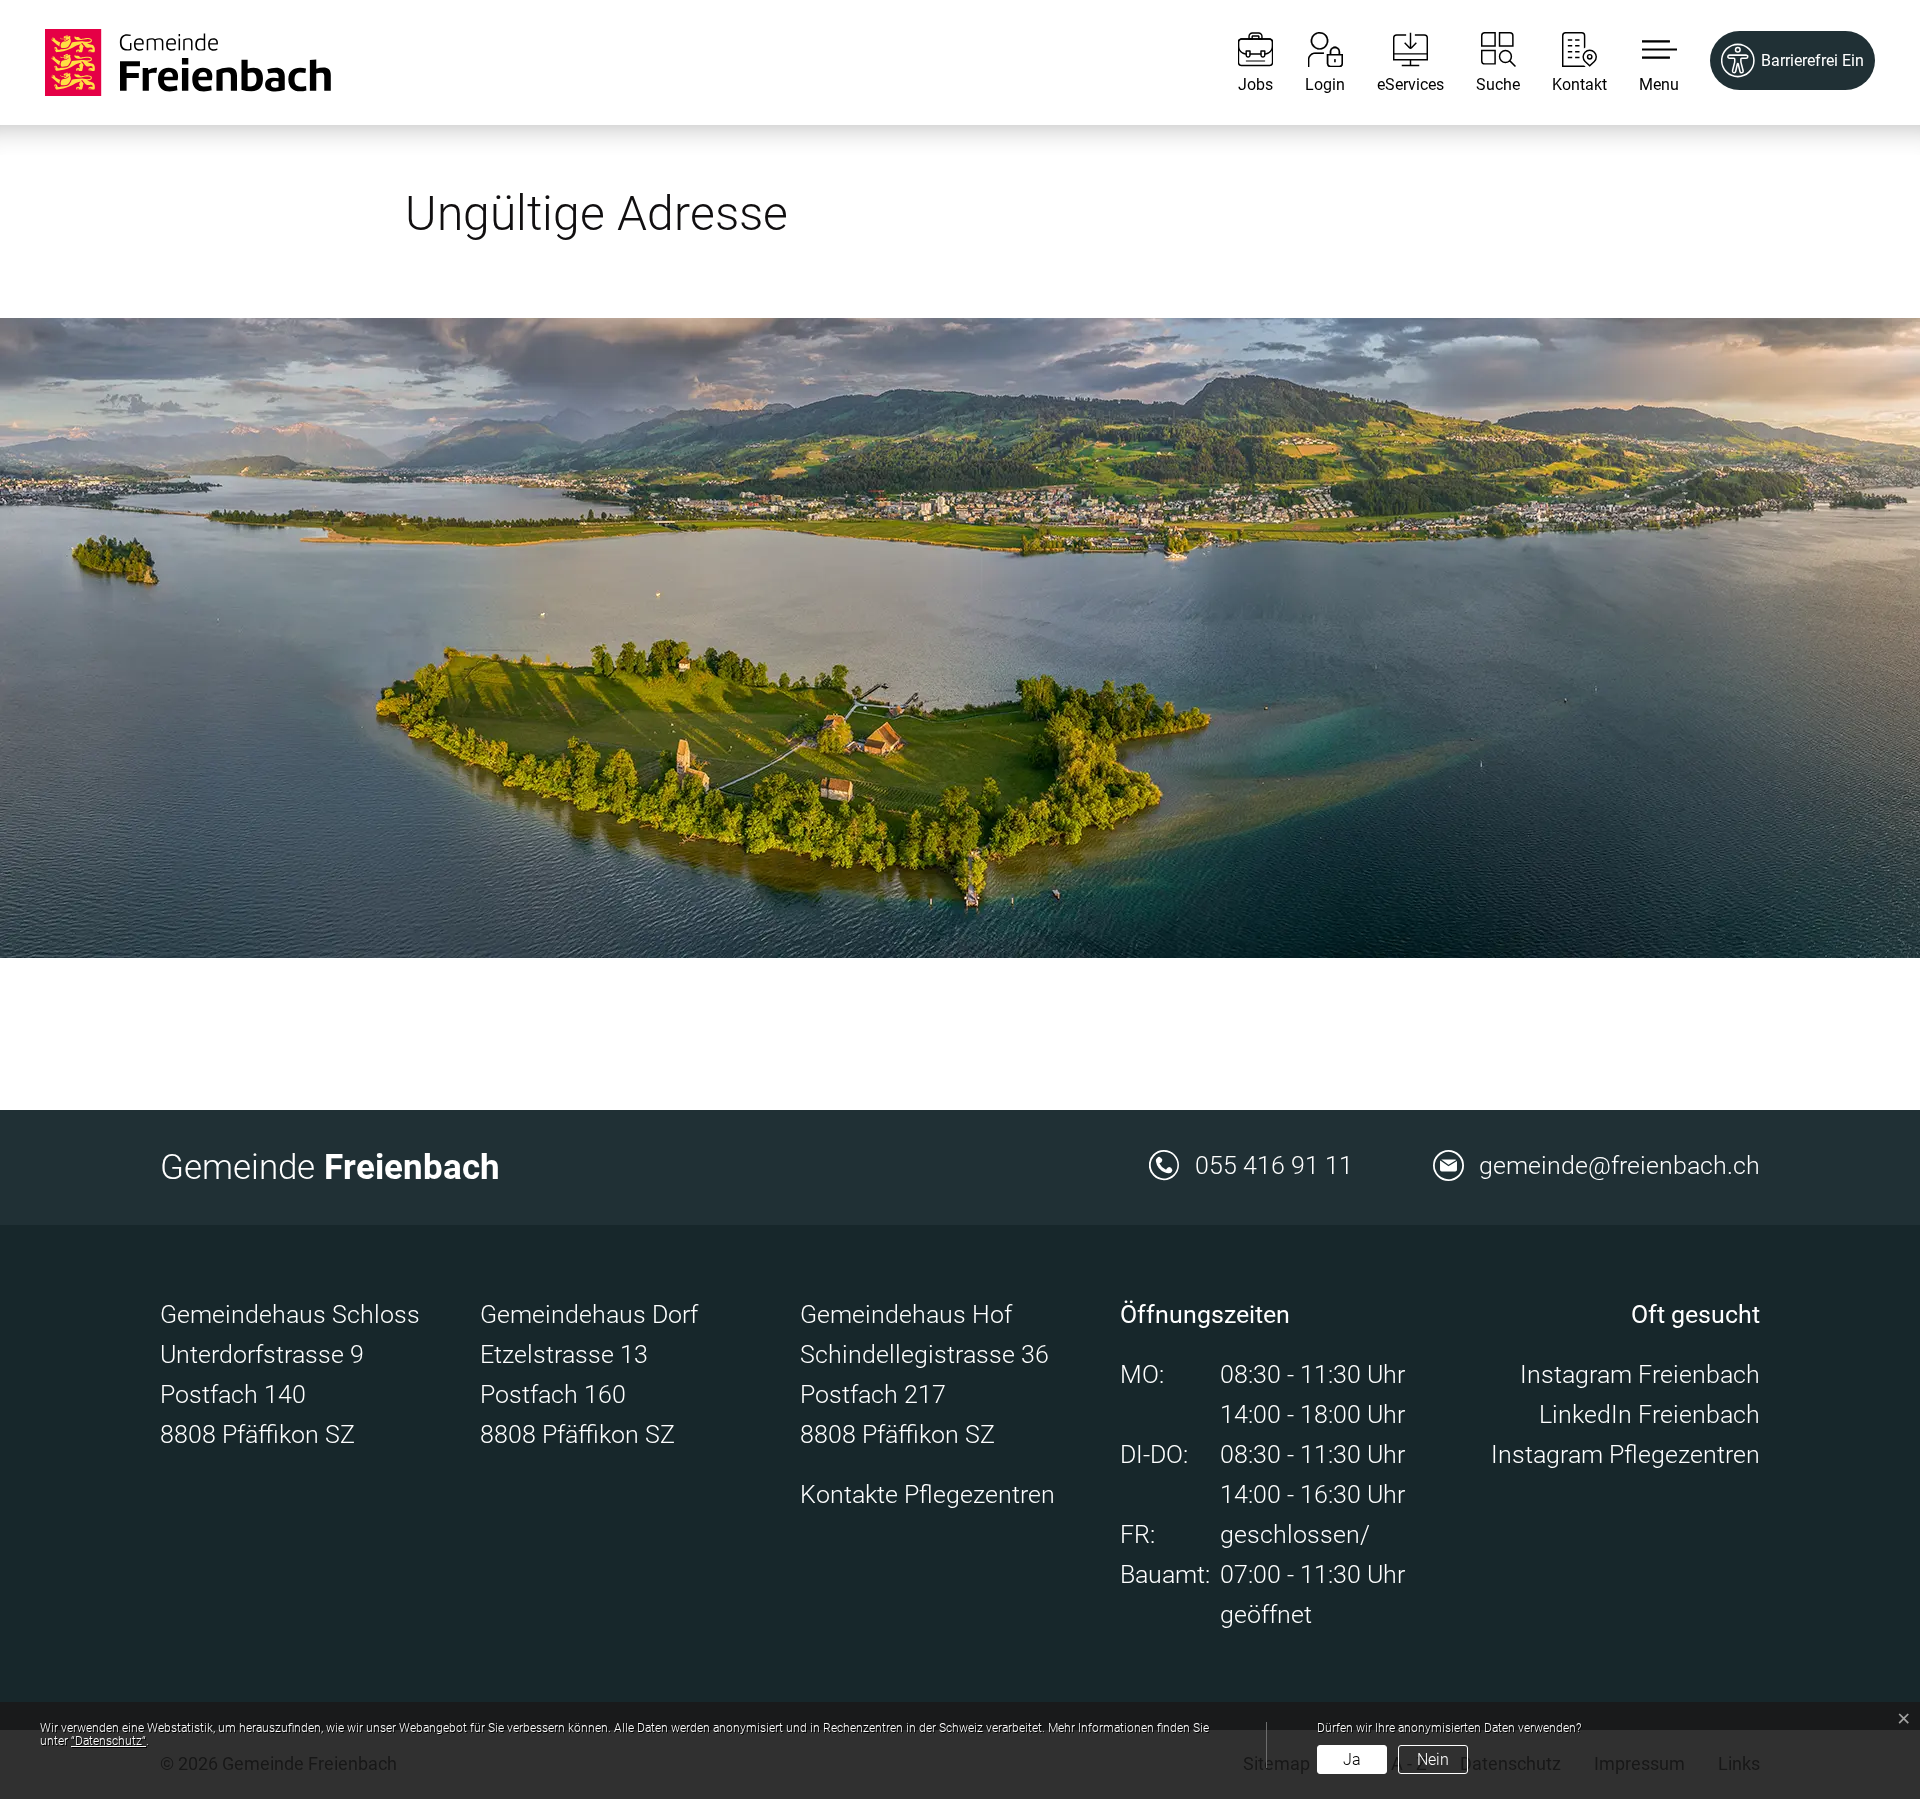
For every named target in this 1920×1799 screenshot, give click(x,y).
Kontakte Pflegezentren (927, 1494)
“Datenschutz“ (108, 1741)
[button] (1644, 62)
